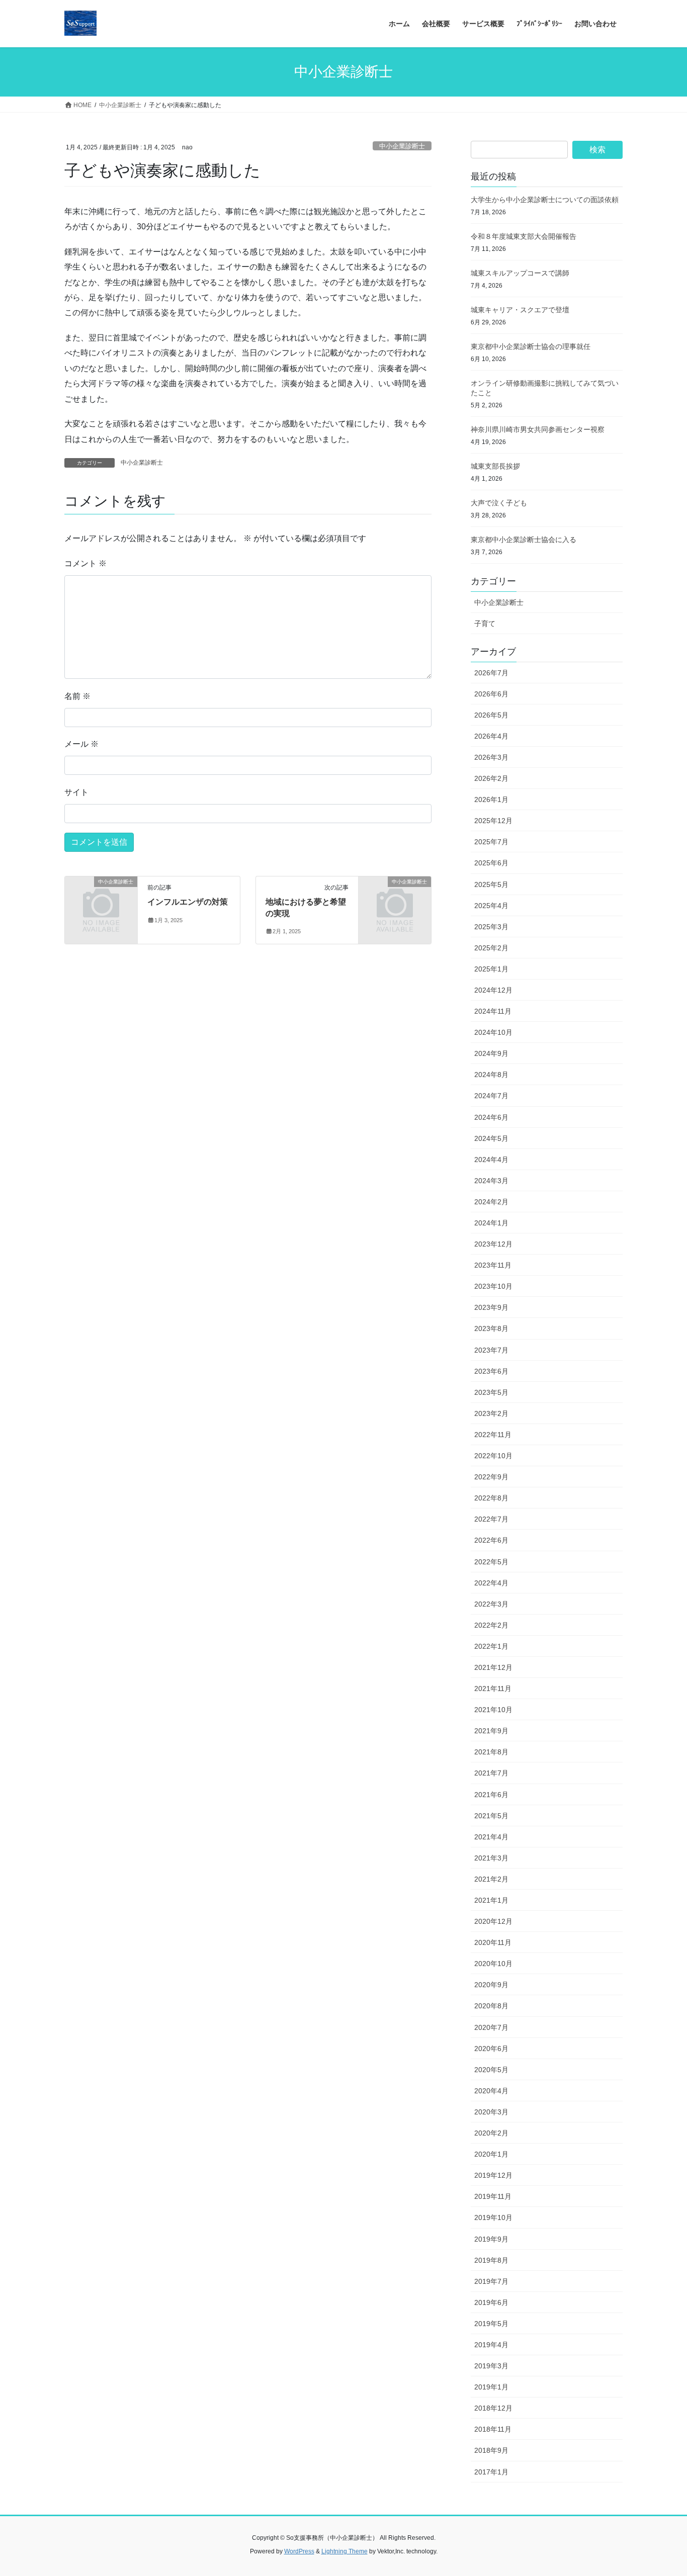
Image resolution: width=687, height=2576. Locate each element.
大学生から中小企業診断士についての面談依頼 (545, 200)
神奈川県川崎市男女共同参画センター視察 (538, 429)
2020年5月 (491, 2070)
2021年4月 (491, 1837)
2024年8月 (491, 1075)
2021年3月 (491, 1858)
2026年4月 (491, 736)
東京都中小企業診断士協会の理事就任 (531, 346)
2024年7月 (491, 1096)
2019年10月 (493, 2217)
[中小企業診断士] (101, 898)
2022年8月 (491, 1498)
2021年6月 (491, 1795)
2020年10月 (493, 1964)
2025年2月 (491, 948)
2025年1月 (491, 969)
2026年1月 (491, 800)
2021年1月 (491, 1900)
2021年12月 (493, 1667)
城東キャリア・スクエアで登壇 (520, 310)
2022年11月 (493, 1435)
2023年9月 (491, 1307)
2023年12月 (493, 1244)
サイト (76, 792)
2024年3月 (491, 1181)
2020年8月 (491, 2006)
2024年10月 (493, 1032)
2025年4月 (491, 906)
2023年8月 (491, 1328)
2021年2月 (491, 1879)
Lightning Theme (345, 2551)
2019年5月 (491, 2324)
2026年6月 (491, 694)
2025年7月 (491, 842)
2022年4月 (491, 1583)
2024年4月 (491, 1160)
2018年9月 (491, 2450)
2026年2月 (491, 778)
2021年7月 (491, 1773)
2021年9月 (491, 1731)
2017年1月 (491, 2472)
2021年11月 (493, 1689)
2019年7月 (491, 2281)
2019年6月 (491, 2302)
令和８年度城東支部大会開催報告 (524, 236)
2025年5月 (491, 884)
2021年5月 (491, 1816)
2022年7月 (491, 1519)
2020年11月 (493, 1942)
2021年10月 (493, 1710)
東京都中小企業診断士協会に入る (524, 540)
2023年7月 (491, 1350)
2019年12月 (493, 2175)
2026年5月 (491, 715)
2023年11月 (493, 1265)
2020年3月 (491, 2112)
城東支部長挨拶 (495, 466)
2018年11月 (493, 2429)
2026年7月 (491, 673)
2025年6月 (491, 863)
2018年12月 (493, 2408)
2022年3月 (491, 1604)
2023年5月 (491, 1392)
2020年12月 (493, 1921)
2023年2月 (491, 1413)
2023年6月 (491, 1371)
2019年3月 (491, 2366)
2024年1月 (491, 1223)
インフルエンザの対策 (188, 902)
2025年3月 (491, 927)
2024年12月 (493, 990)
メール (81, 744)
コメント (85, 563)
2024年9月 (491, 1053)
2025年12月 (493, 821)
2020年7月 (491, 2027)
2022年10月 (493, 1456)
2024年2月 (491, 1202)
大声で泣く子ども (499, 503)
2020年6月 (491, 2049)
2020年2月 (491, 2133)
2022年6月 (491, 1540)
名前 (77, 696)
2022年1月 (491, 1646)
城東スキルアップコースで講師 (520, 273)
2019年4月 (491, 2345)
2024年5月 (491, 1138)
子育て (485, 624)
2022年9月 (491, 1477)
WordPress (299, 2551)
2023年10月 (493, 1286)
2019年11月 (493, 2196)
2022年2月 (491, 1625)
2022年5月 (491, 1562)
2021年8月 (491, 1752)
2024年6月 (491, 1117)
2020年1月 (491, 2154)
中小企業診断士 (402, 146)
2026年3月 (491, 757)
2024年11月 (493, 1011)
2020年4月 (491, 2091)
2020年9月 (491, 1985)
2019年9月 (491, 2239)
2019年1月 (491, 2387)
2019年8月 (491, 2260)
